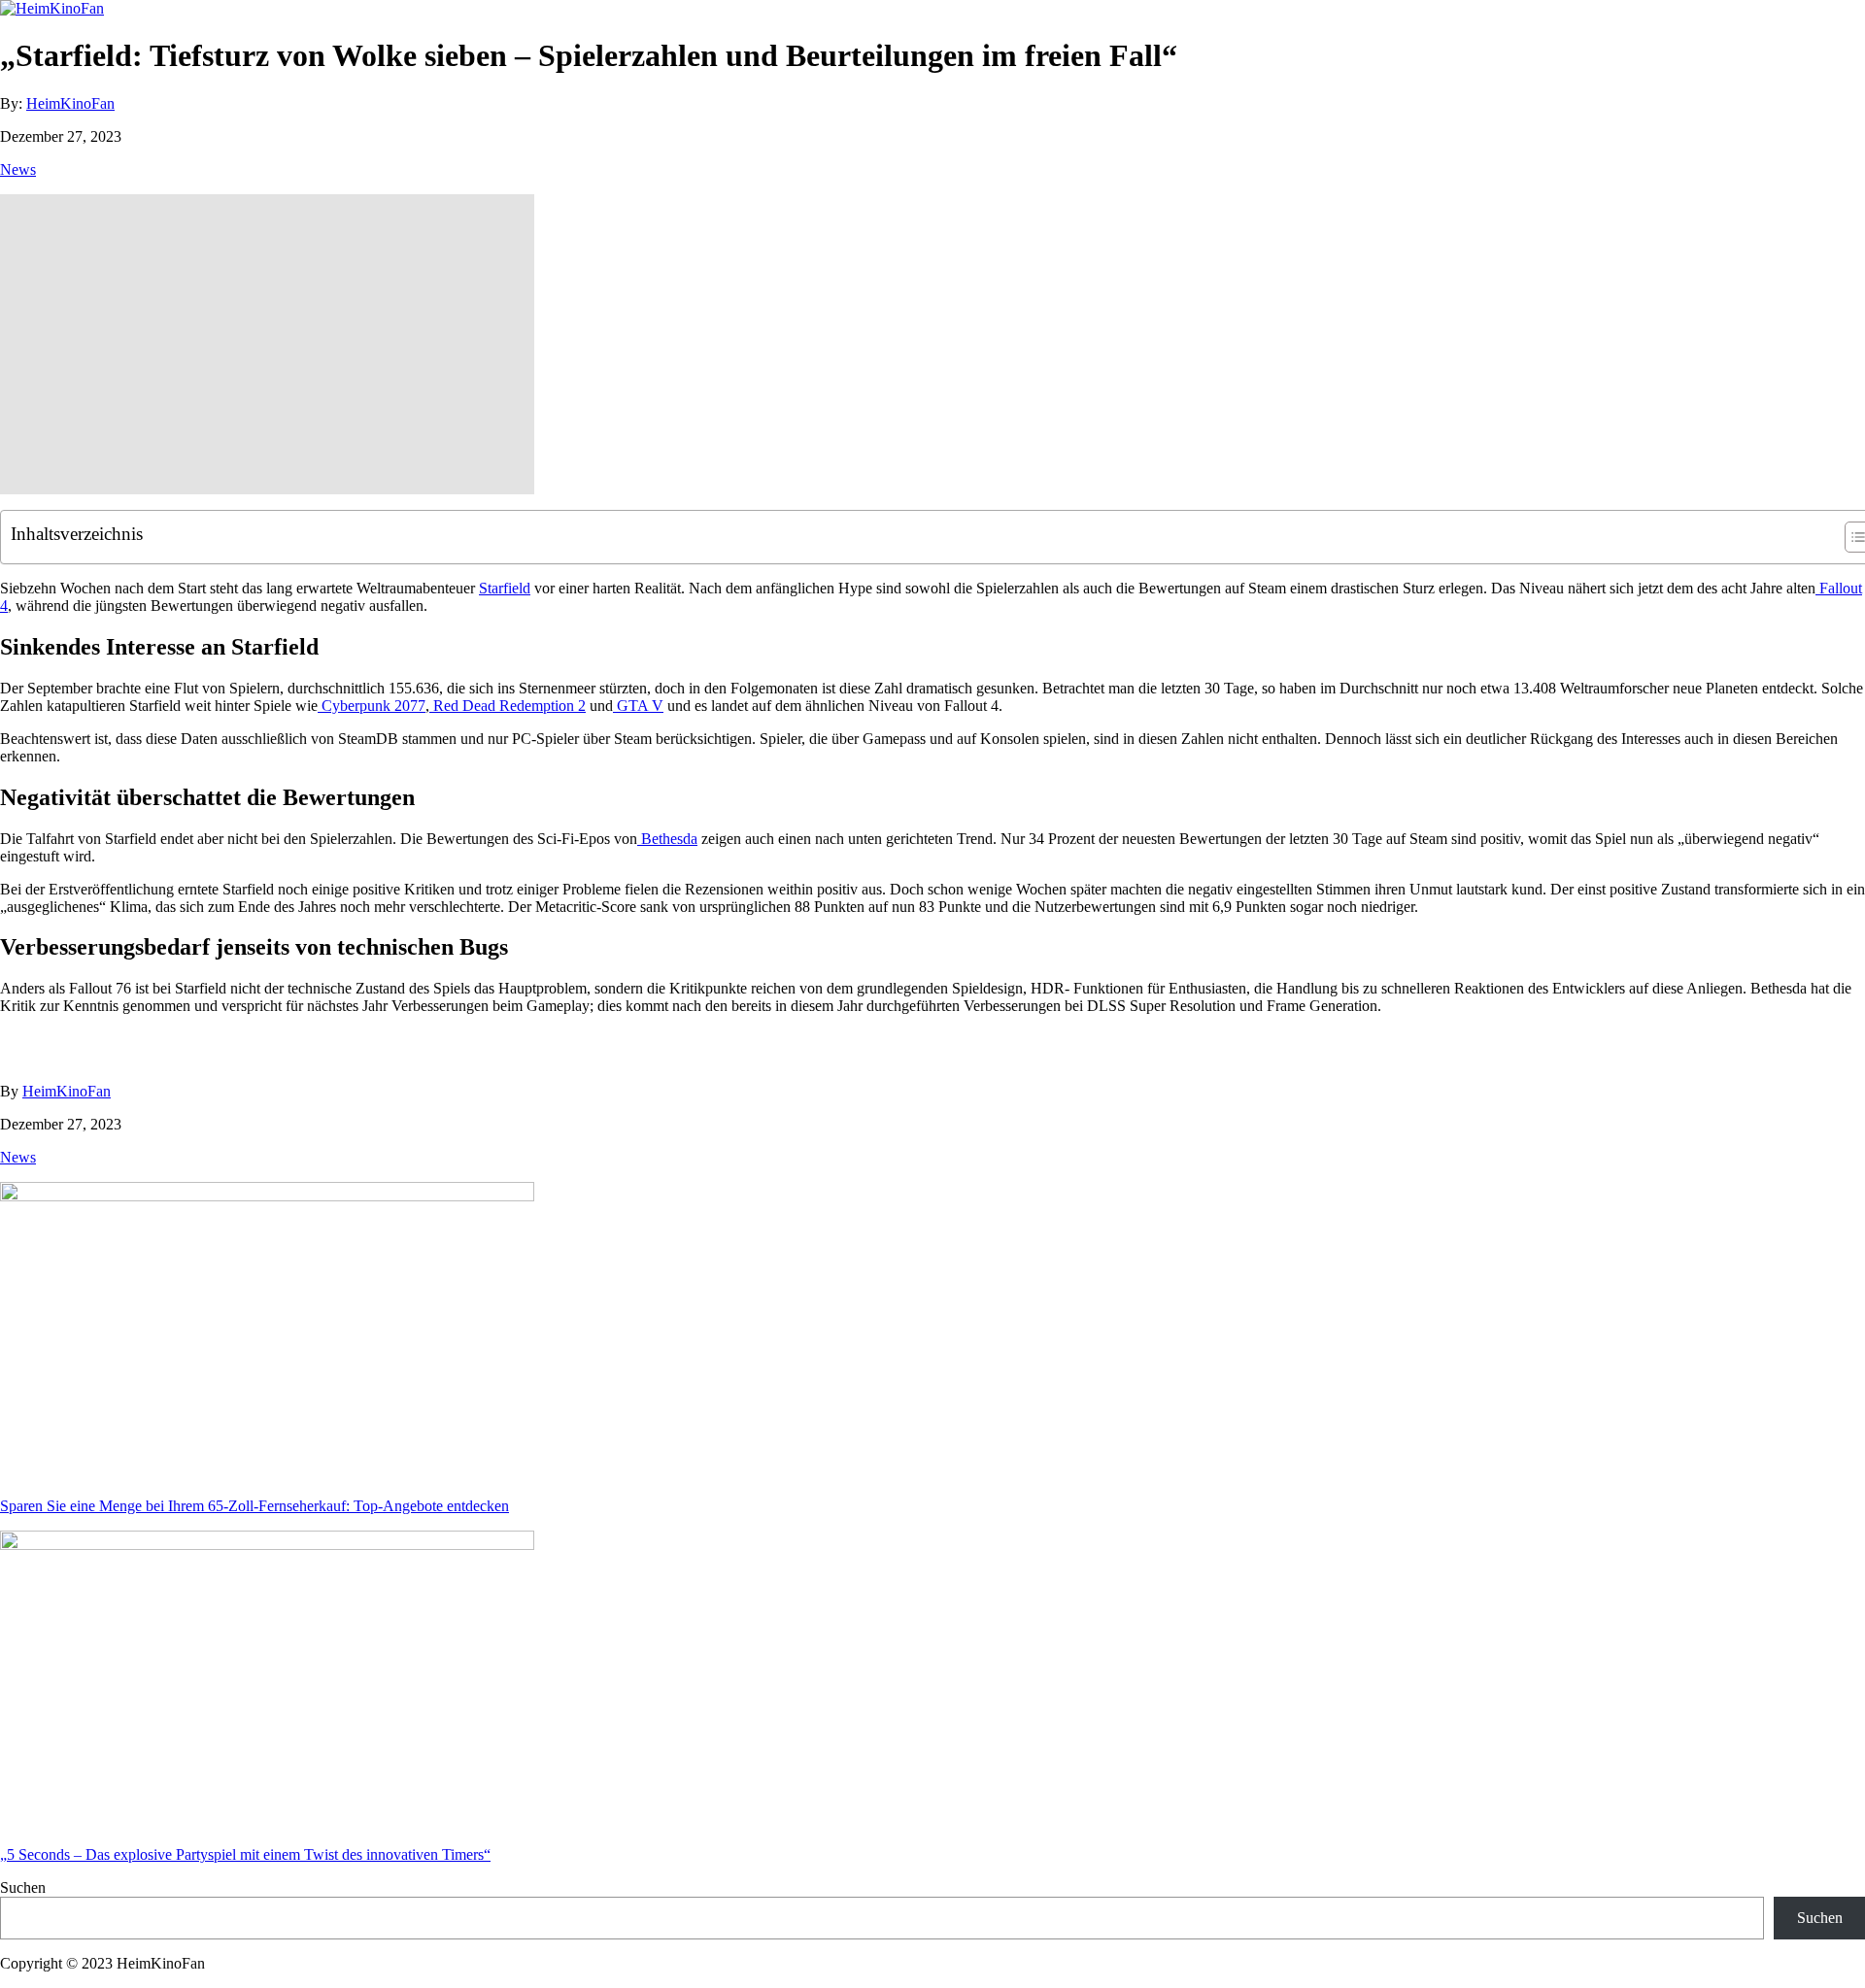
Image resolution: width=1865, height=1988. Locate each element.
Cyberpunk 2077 (372, 706)
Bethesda (667, 839)
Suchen (23, 1887)
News (18, 169)
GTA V (638, 706)
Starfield (505, 588)
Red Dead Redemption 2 (508, 706)
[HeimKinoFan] (52, 8)
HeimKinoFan (70, 103)
